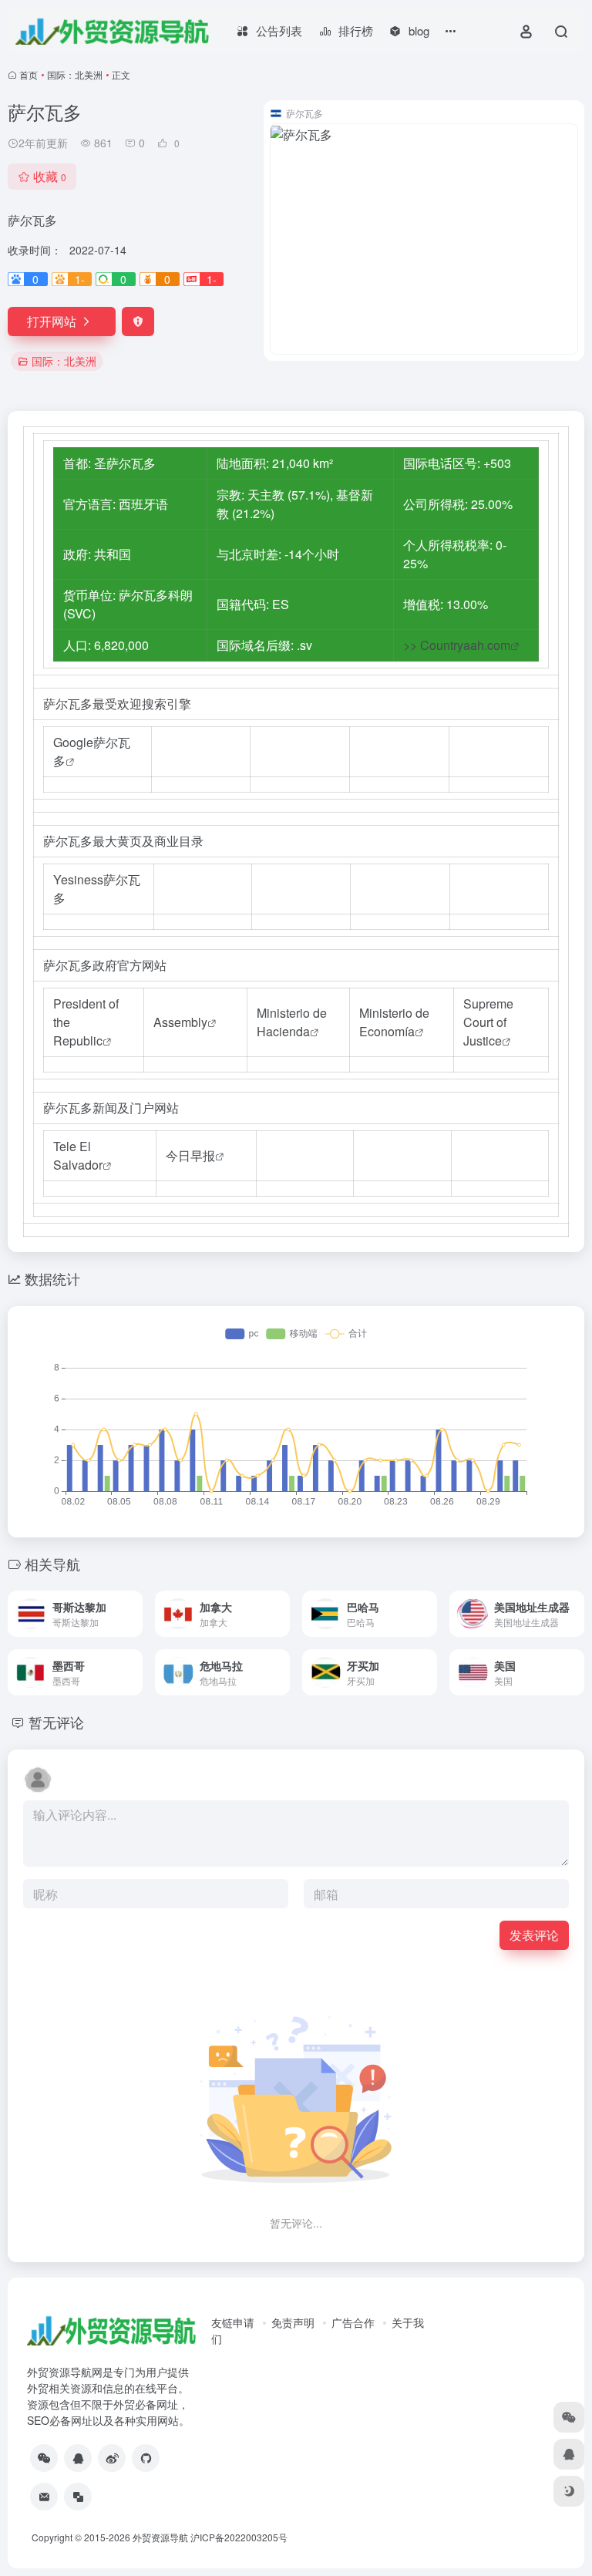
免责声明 (293, 2322)
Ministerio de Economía (394, 1022)
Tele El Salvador (78, 1155)
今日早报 (190, 1155)
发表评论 (534, 1935)
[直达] (134, 1614)
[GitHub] (146, 2458)
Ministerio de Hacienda (292, 1022)
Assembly (180, 1022)
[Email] (44, 2497)
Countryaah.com (465, 645)
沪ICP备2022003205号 (239, 2537)
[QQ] (78, 2458)
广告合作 (353, 2322)
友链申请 (233, 2322)
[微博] (112, 2458)
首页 (29, 74)
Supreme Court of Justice (488, 1022)
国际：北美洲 (75, 74)
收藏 (50, 176)
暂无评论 (56, 1722)
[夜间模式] (569, 2491)
